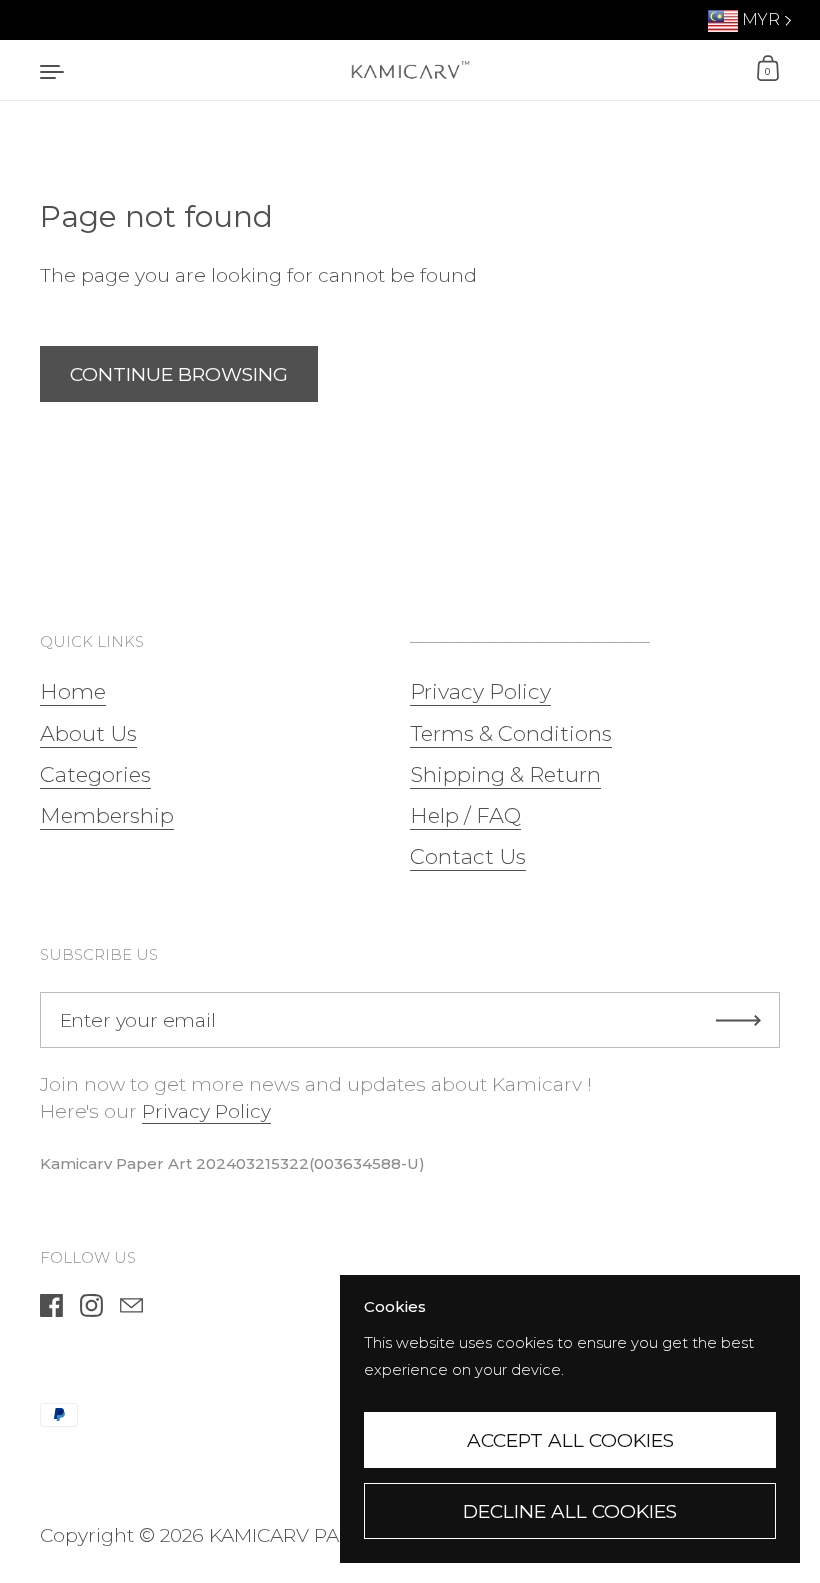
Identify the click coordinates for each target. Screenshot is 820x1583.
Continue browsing (179, 374)
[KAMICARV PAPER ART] (410, 70)
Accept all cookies (570, 1440)
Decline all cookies (570, 1511)
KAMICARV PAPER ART (313, 1535)
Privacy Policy (206, 1111)
